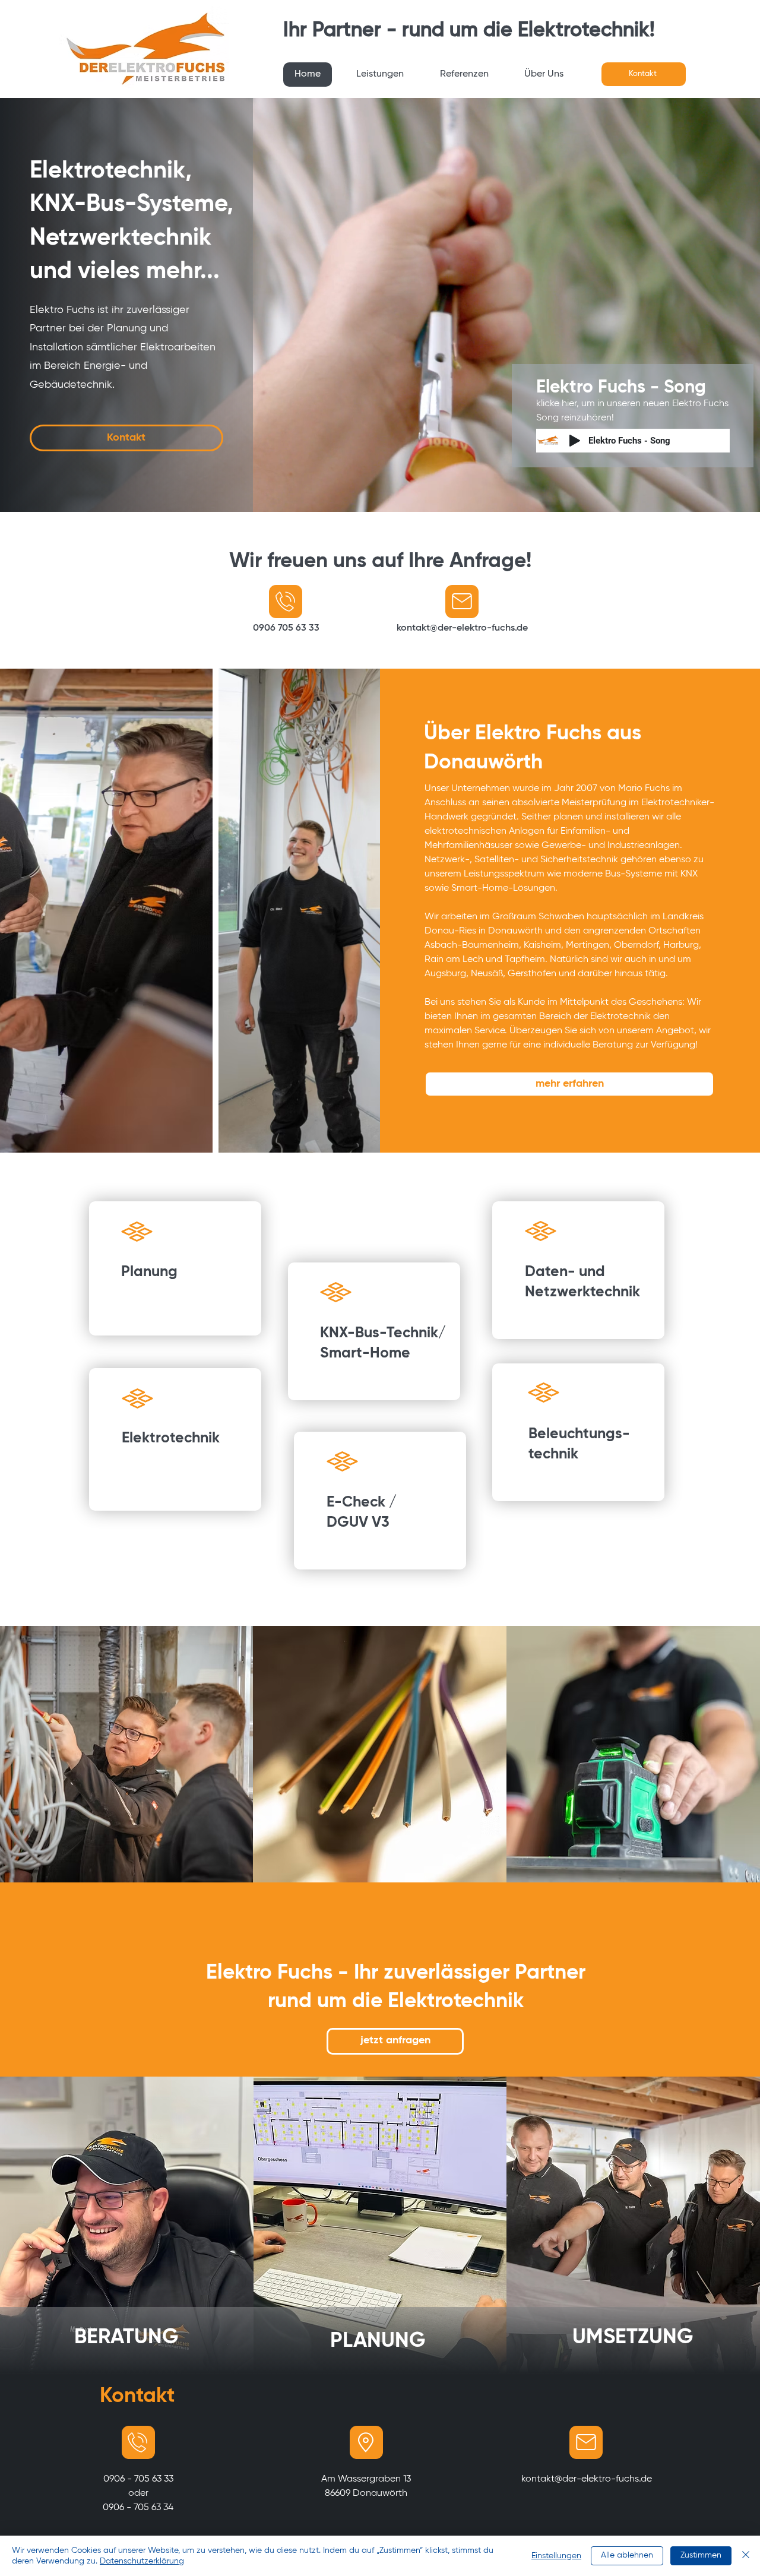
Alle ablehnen (627, 2555)
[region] (175, 1268)
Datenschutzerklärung (142, 2561)
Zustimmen (701, 2555)
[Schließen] (746, 2556)
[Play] (575, 441)
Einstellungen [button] (556, 2556)
